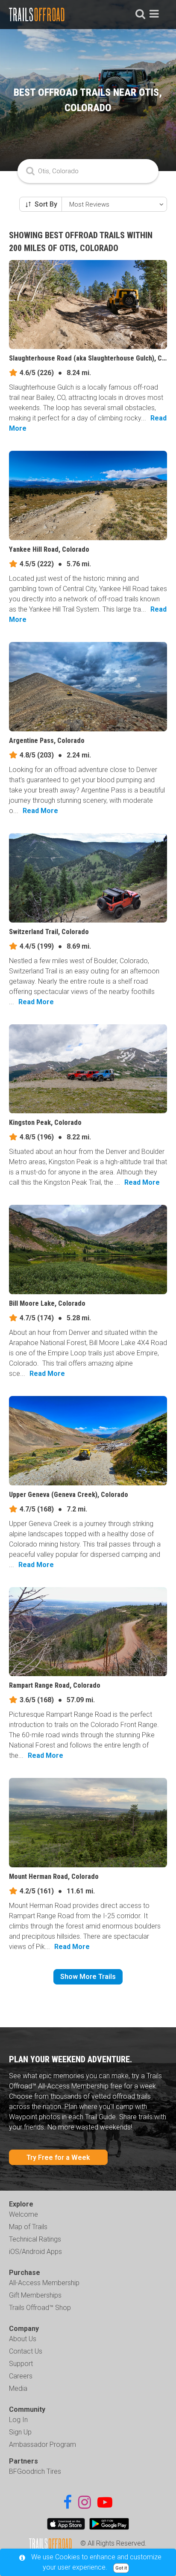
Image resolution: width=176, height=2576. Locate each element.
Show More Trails (88, 1977)
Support (21, 2364)
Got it (121, 2568)
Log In (18, 2420)
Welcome (23, 2214)
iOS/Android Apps (35, 2252)
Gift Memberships (35, 2295)
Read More (40, 811)
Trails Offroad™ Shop (40, 2308)
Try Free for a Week (58, 2158)
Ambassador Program (43, 2444)
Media (18, 2388)
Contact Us (26, 2351)
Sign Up (20, 2432)
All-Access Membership (44, 2283)
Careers (21, 2376)
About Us (23, 2339)
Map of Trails (28, 2227)
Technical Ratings (35, 2239)
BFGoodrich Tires (35, 2471)
